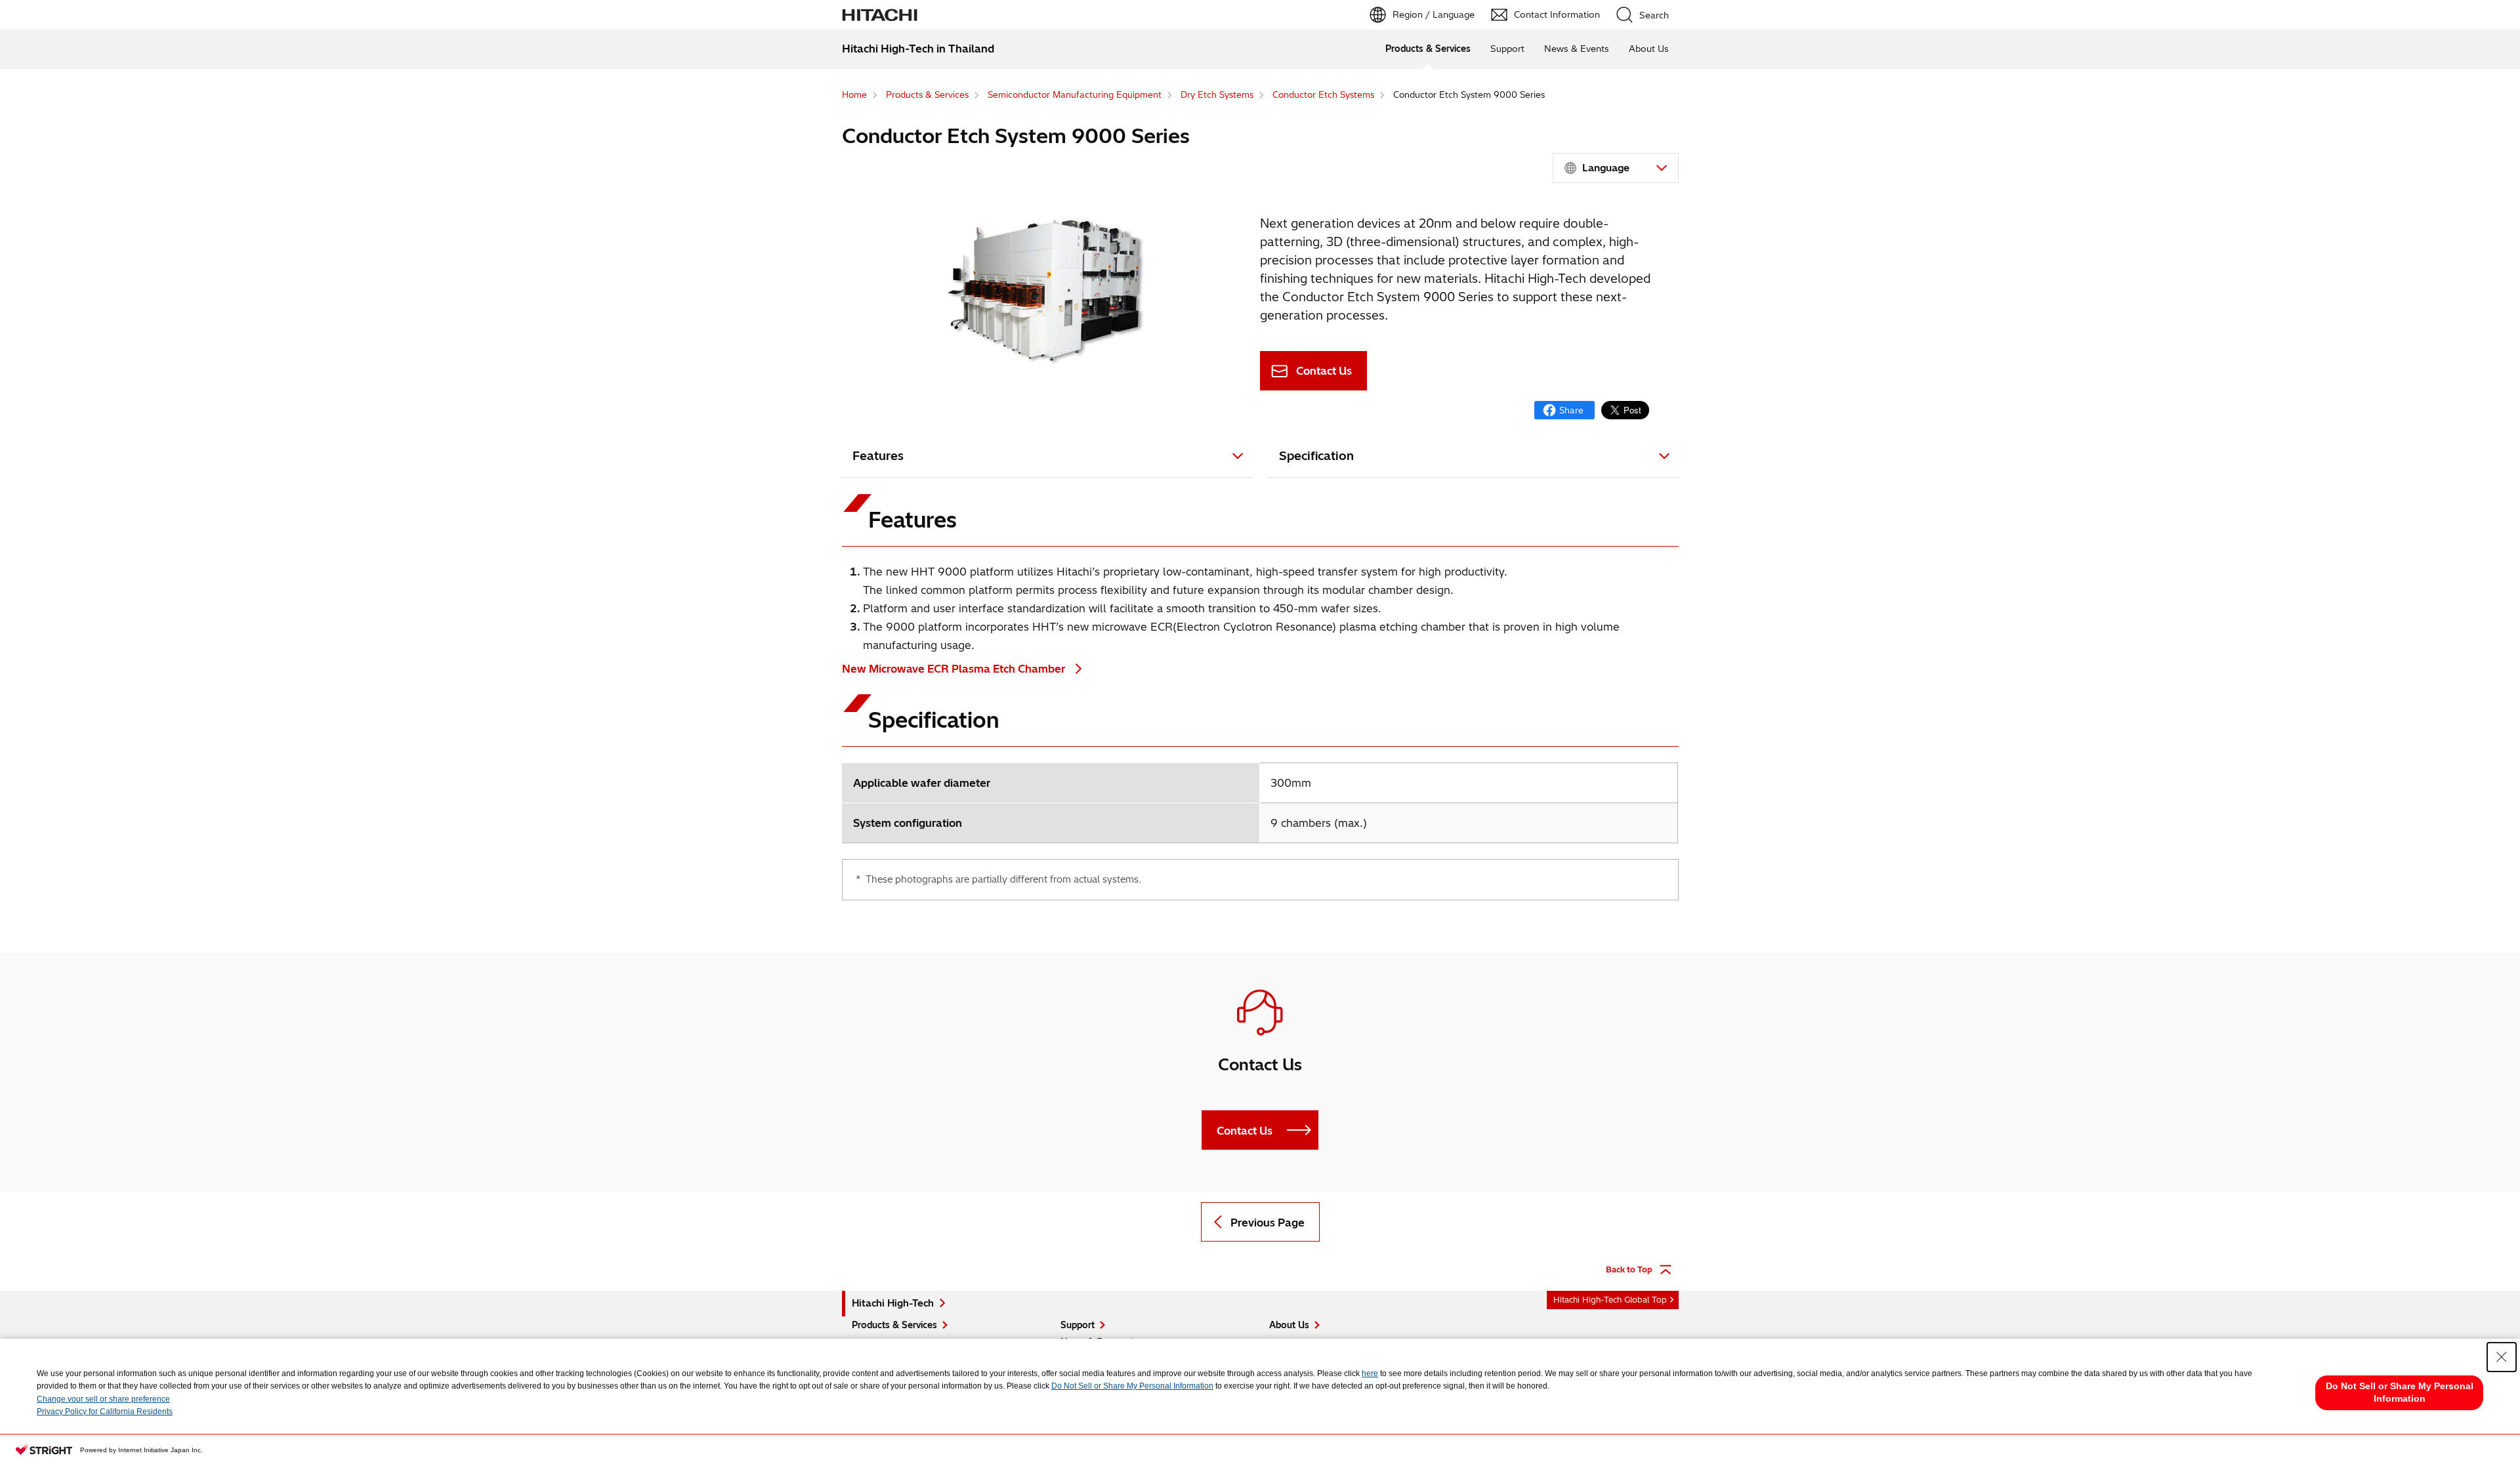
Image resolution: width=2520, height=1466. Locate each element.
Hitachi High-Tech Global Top (1610, 1300)
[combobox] (1616, 168)
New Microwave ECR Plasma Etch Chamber (955, 669)
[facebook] (1564, 410)
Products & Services (1428, 49)
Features (878, 456)
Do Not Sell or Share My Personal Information (1132, 1386)
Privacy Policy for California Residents (105, 1412)
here (1370, 1373)
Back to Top (1629, 1269)
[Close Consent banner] (2502, 1357)
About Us (1649, 49)
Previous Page (1268, 1223)
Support (1507, 49)
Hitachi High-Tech (893, 1303)
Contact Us (1324, 371)
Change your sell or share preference (103, 1399)
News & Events (1577, 49)
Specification (1316, 456)
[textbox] (1618, 168)
